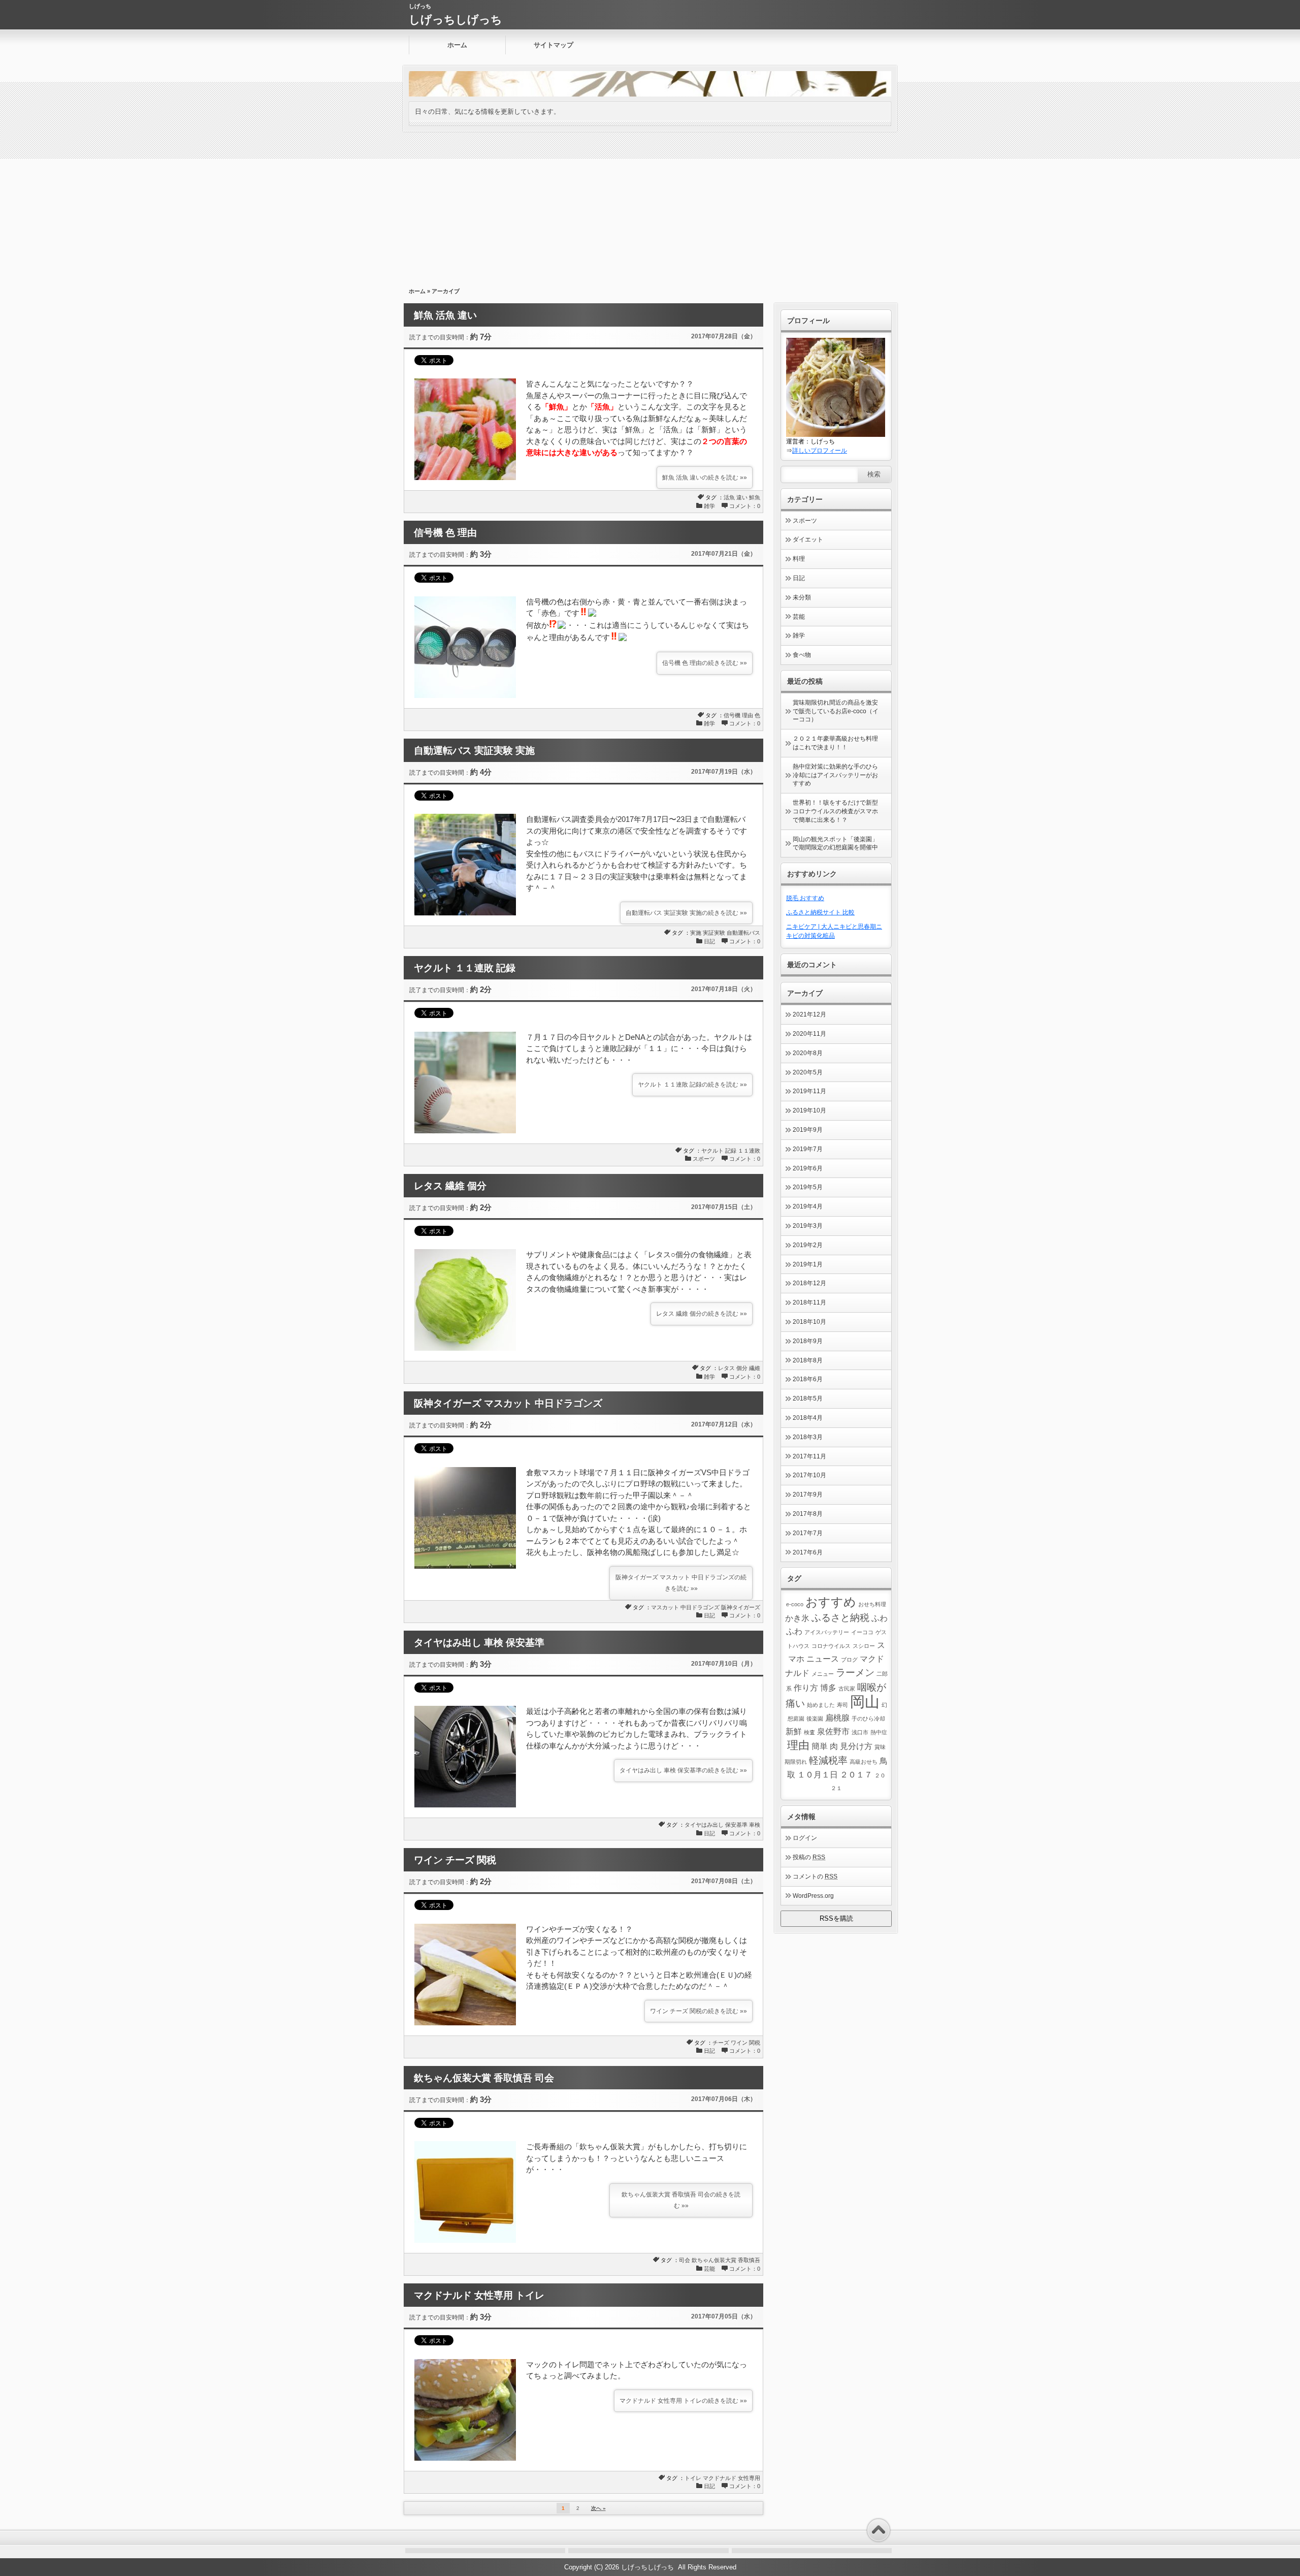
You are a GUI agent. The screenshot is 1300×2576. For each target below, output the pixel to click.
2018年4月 (808, 1418)
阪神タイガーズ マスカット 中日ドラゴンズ (508, 1403)
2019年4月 (808, 1206)
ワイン (739, 2043)
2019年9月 (808, 1130)
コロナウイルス (831, 1646)
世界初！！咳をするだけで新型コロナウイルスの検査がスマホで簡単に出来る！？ (835, 811)
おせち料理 (872, 1604)
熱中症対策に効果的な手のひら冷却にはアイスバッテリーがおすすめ (835, 775)
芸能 (709, 2269)
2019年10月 (809, 1110)
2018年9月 (808, 1341)
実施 (696, 933)
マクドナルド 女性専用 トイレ (479, 2295)
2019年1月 (808, 1264)
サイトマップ (554, 45)
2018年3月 (808, 1437)
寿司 (842, 1705)
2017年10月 (809, 1475)
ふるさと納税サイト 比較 (820, 912)
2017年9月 (808, 1494)
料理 (799, 559)
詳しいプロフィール (820, 451)
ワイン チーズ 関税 (455, 1860)
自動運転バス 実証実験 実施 (474, 751)
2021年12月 (809, 1014)
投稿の (809, 1857)
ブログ (849, 1660)
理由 (747, 715)
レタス (726, 1368)
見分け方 (856, 1746)
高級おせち (864, 1762)
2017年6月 (808, 1552)
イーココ (862, 1632)
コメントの (815, 1877)
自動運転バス (743, 933)
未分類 (802, 597)
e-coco (795, 1604)
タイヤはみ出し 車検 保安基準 (479, 1643)
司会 (685, 2260)
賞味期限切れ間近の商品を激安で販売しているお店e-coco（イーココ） (836, 711)
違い (742, 497)
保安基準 (736, 1825)
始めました (821, 1705)
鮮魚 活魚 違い (445, 315)
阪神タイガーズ (741, 1607)
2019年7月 (808, 1149)
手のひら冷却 (868, 1719)
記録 (731, 1151)
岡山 (865, 1702)
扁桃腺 (837, 1718)
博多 (828, 1688)
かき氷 (797, 1618)
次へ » (598, 2508)
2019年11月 (809, 1091)
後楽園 (815, 1719)
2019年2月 (808, 1245)
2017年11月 (809, 1456)
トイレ (693, 2478)
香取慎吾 (749, 2260)
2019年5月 (808, 1187)
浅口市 (860, 1732)
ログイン (805, 1838)
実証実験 (714, 933)
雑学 (709, 506)
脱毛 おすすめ (805, 898)
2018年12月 (809, 1283)
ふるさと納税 (840, 1618)
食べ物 (802, 655)
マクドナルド (720, 2478)
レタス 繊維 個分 (450, 1186)
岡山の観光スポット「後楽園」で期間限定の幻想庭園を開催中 (835, 844)
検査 (809, 1732)
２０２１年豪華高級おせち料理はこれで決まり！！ (835, 743)
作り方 (806, 1688)
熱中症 (879, 1732)
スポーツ (704, 1159)
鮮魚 (755, 497)
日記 (709, 941)
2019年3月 (808, 1226)
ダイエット (808, 539)
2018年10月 (809, 1322)
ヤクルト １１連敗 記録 (465, 968)
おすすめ (831, 1602)
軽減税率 (828, 1760)
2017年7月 (808, 1533)
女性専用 (749, 2478)
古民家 (847, 1689)
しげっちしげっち (456, 20)
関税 (755, 2043)
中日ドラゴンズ (700, 1607)
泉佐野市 (833, 1731)
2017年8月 (808, 1514)
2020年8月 (808, 1053)
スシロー (864, 1646)
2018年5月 (808, 1398)
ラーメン (855, 1673)
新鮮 (794, 1731)
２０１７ (856, 1775)
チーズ (721, 2043)
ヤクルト (712, 1151)
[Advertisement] (650, 208)
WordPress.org (813, 1896)
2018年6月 (808, 1379)
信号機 (732, 715)
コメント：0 (745, 506)
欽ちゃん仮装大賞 (714, 2260)
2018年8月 (808, 1360)
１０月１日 (818, 1775)
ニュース (823, 1659)
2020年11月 (809, 1034)
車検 (755, 1825)
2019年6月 (808, 1168)
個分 (742, 1368)
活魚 (729, 497)
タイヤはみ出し (704, 1825)
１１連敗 (749, 1151)
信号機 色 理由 (445, 533)
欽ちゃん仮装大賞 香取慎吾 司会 (484, 2078)
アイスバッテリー (827, 1632)
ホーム (457, 45)
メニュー (823, 1674)
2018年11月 (809, 1302)
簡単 (820, 1746)
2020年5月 (808, 1072)
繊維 (755, 1368)
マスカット (665, 1607)
